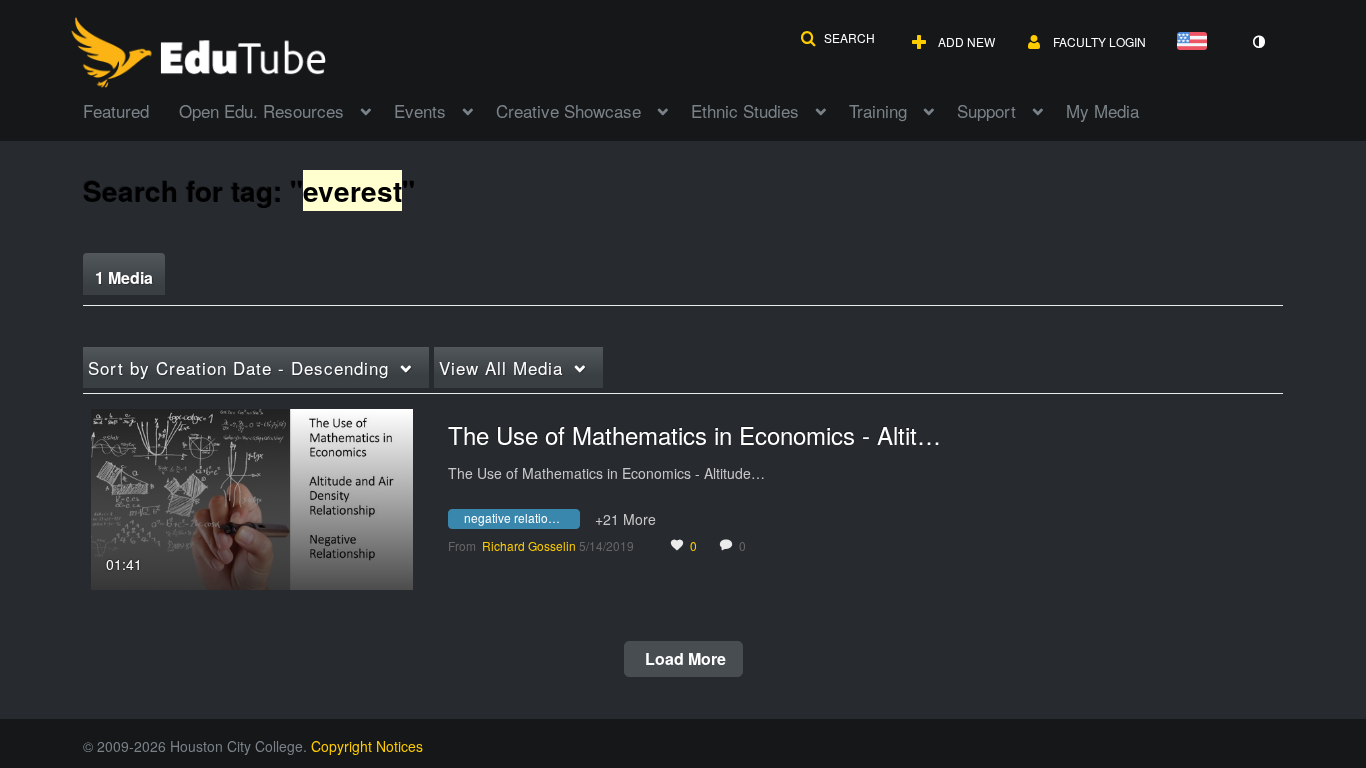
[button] (837, 38)
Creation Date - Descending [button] (238, 367)
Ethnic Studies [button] (745, 110)
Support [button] (986, 110)
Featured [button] (116, 110)
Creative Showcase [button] (568, 110)
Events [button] (420, 110)
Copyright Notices (367, 746)
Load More (683, 658)
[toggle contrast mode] (1258, 42)
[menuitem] (131, 109)
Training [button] (878, 110)
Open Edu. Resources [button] (261, 110)
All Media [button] (501, 367)
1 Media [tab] (124, 277)
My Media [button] (1102, 110)
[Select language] (1196, 42)
